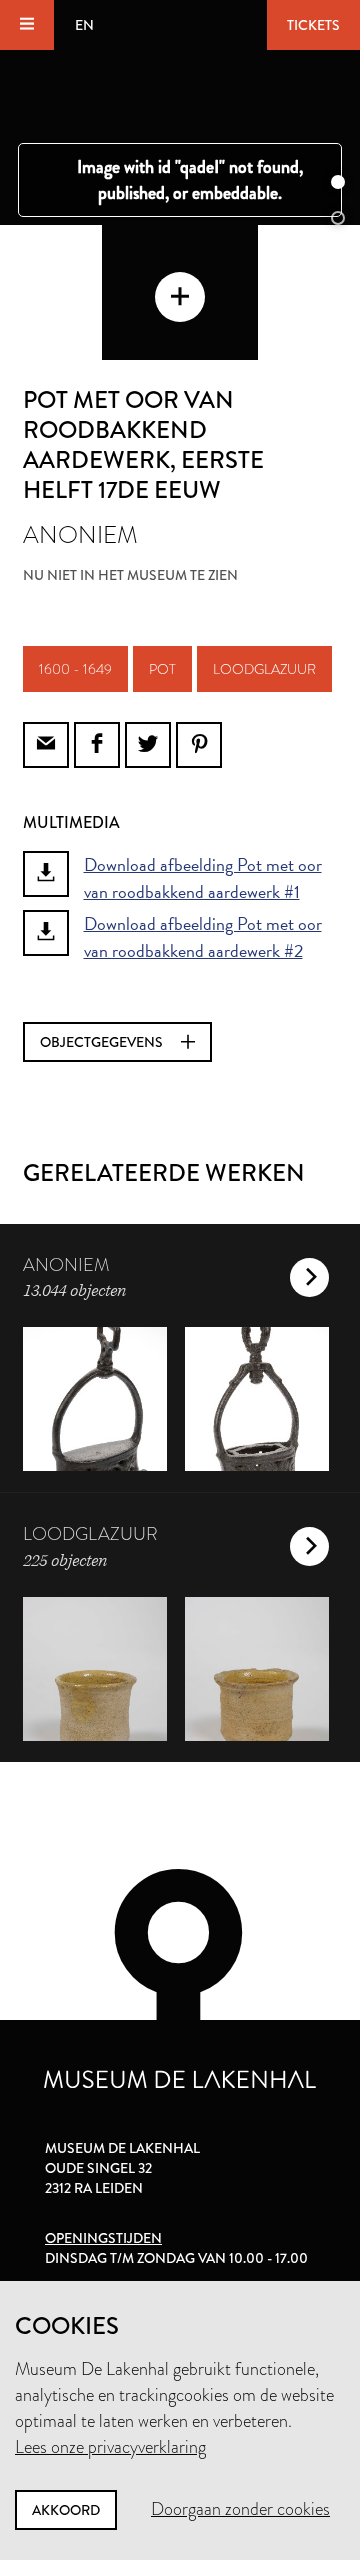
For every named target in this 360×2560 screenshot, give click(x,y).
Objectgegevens (103, 1042)
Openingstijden (103, 2238)
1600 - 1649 (75, 669)
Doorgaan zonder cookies (240, 2509)
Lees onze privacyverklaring (110, 2447)
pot (162, 669)
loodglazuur (264, 669)
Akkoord (66, 2510)
